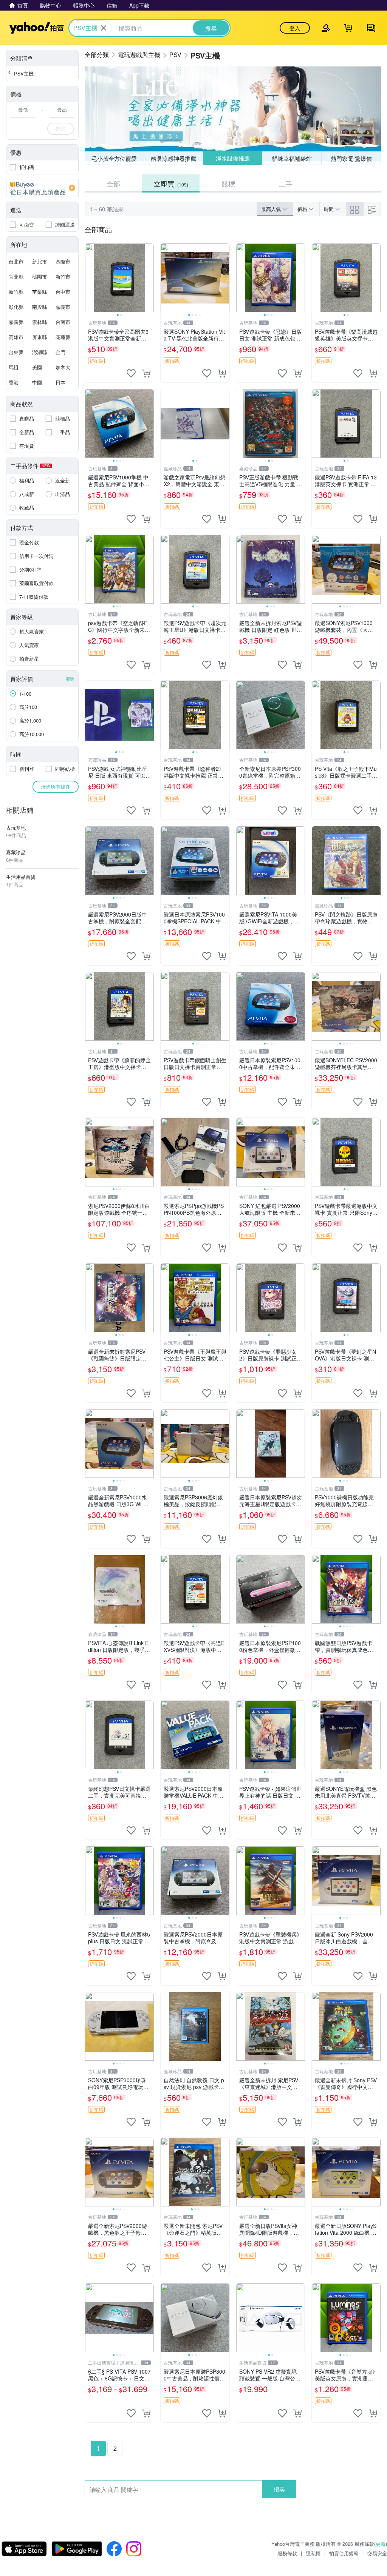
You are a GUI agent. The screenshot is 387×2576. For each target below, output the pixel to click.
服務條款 (287, 2553)
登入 (295, 28)
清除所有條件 (56, 787)
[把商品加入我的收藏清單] (131, 373)
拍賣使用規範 (344, 2553)
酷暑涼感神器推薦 (173, 158)
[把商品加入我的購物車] (146, 373)
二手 (286, 183)
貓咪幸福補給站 (292, 158)
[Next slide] (149, 278)
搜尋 (279, 2489)
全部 (113, 183)
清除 (70, 679)
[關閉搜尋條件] (104, 28)
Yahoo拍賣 (36, 28)
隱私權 (313, 2553)
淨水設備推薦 (232, 158)
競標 (228, 183)
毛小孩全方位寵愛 (114, 158)
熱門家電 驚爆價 (351, 158)
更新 (381, 2544)
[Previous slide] (90, 278)
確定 (60, 129)
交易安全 (377, 2553)
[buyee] (42, 188)
